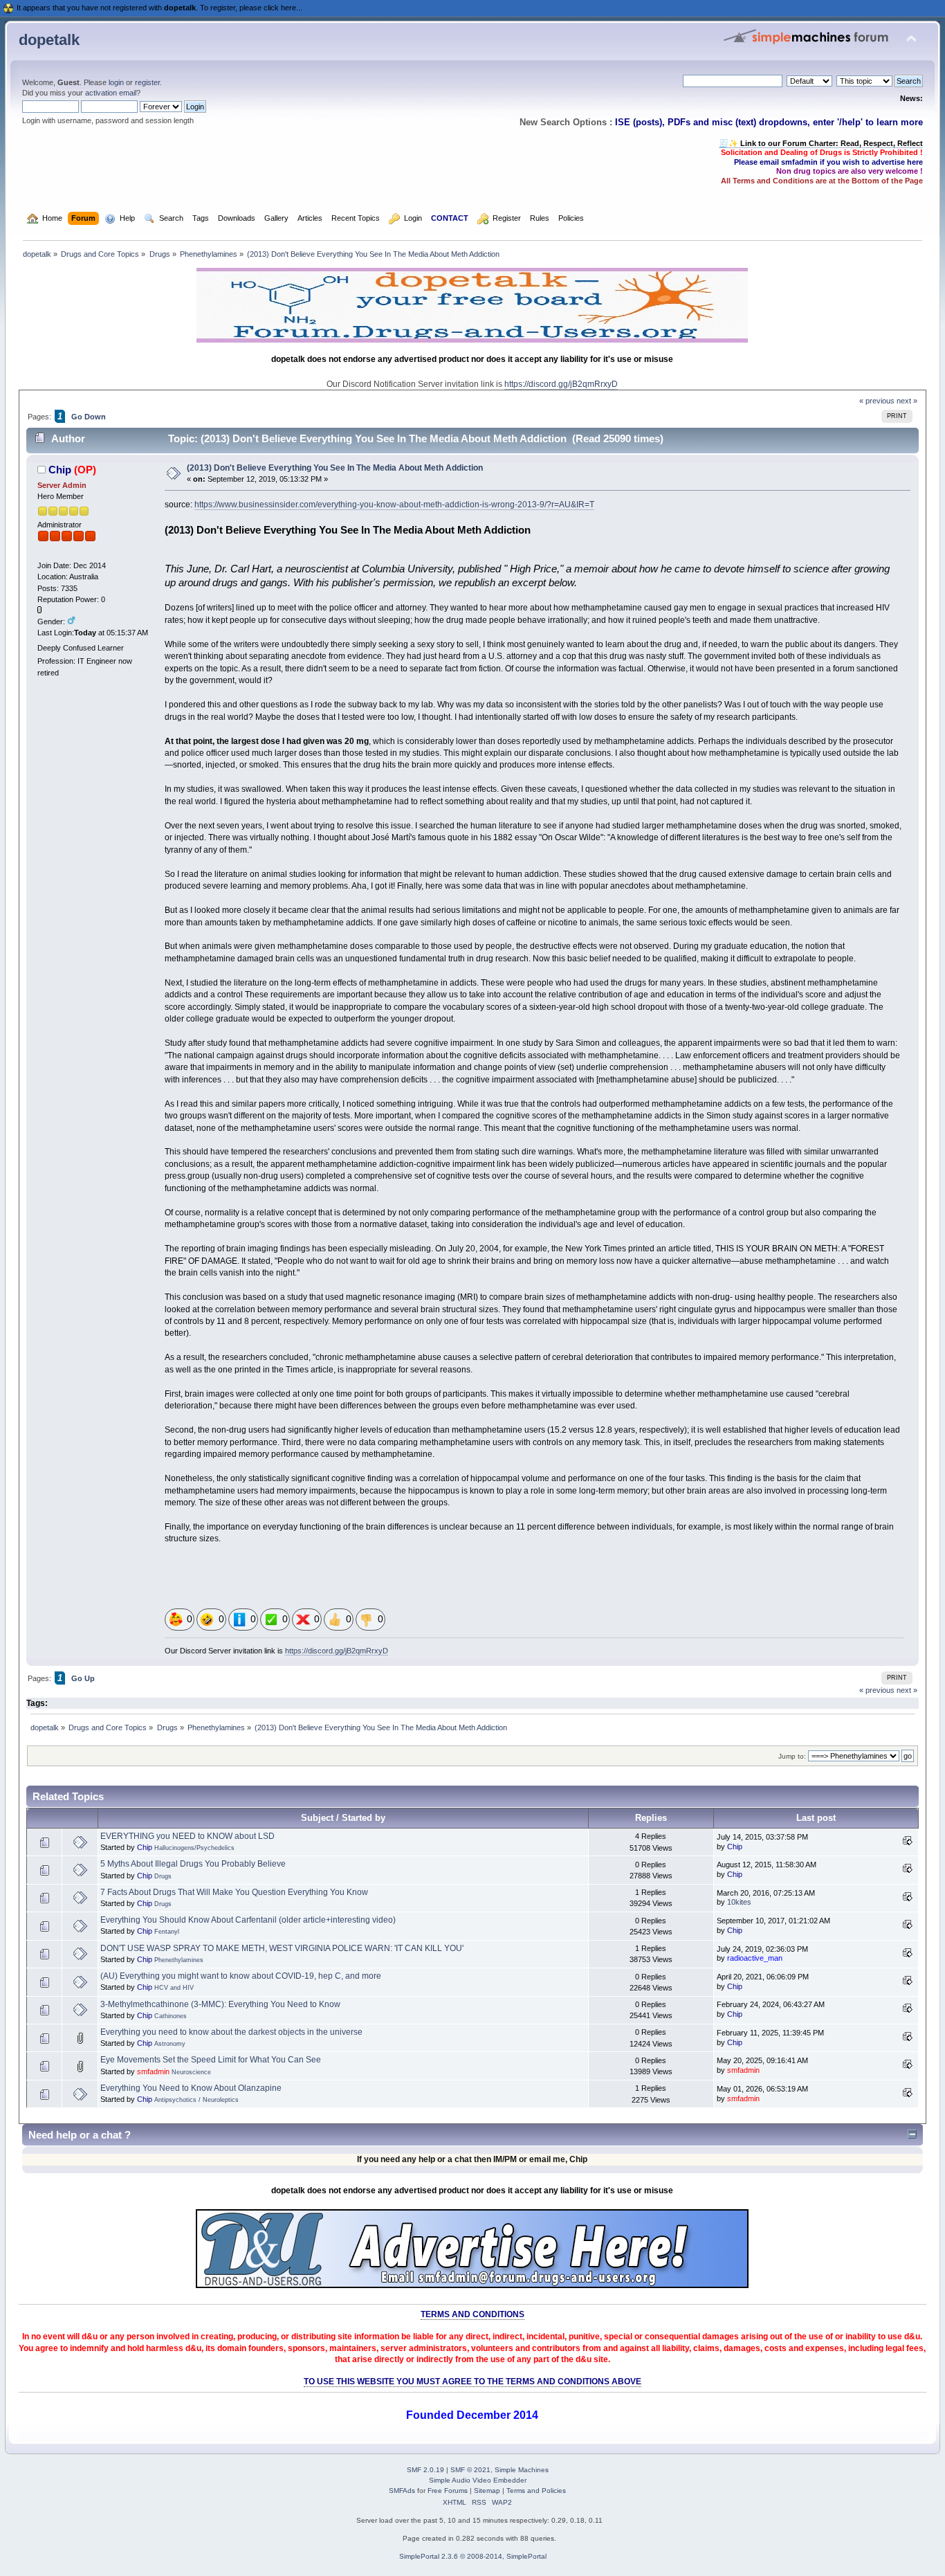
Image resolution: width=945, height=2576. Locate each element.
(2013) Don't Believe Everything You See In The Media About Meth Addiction (335, 468)
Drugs (163, 1876)
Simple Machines (522, 2470)
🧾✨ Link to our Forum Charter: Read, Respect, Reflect (821, 143)
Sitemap (487, 2491)
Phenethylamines (179, 1960)
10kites (739, 1902)
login (116, 82)
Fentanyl (167, 1932)
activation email (111, 93)
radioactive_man (755, 1958)
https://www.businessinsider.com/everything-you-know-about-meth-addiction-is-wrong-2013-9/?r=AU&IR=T (394, 505)
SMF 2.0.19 (425, 2470)
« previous (877, 401)
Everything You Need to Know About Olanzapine (191, 2088)
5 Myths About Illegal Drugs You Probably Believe (193, 1864)
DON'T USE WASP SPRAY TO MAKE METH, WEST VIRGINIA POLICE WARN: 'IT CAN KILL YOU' (282, 1948)
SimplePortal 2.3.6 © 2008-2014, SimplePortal (473, 2556)
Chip (60, 470)
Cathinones (171, 2016)
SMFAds (402, 2491)
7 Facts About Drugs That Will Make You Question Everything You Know (234, 1892)
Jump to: (792, 1756)
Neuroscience (191, 2072)
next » (907, 401)
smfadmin (153, 2071)
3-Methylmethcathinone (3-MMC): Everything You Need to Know (220, 2004)
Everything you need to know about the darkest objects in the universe (231, 2032)
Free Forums (448, 2491)
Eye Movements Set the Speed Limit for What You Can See (211, 2060)
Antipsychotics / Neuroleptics (196, 2100)
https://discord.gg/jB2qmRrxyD (561, 384)
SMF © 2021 (470, 2470)
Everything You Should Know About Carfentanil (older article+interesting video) (248, 1920)
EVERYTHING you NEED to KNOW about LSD (187, 1836)
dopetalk (49, 40)
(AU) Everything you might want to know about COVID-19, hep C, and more (241, 1976)
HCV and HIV (174, 1988)
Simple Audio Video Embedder (478, 2480)
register (147, 82)
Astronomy (170, 2044)
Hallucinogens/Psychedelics (194, 1848)
